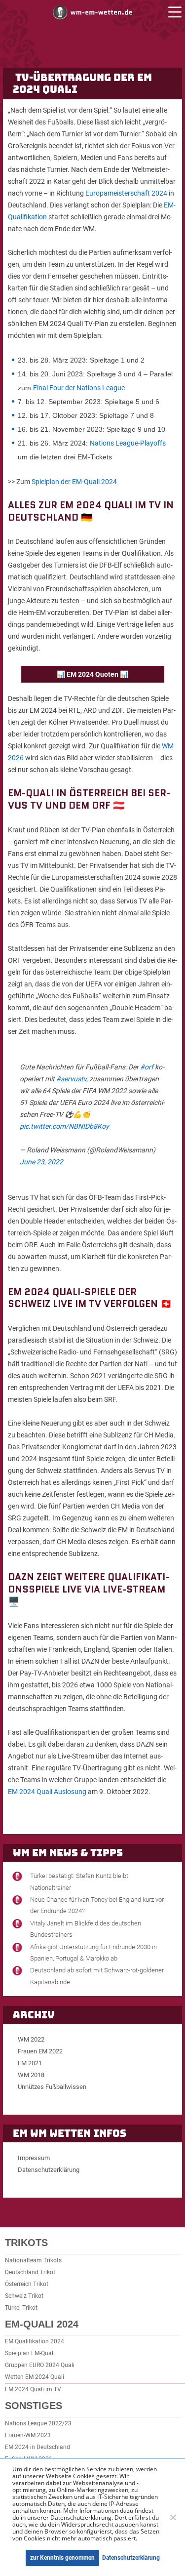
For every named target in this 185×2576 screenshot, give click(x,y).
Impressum (34, 2158)
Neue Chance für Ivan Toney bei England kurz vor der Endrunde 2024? (97, 1905)
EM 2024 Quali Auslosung (47, 1792)
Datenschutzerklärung (49, 2170)
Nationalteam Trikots (33, 2260)
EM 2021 (30, 2063)
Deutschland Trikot (30, 2272)
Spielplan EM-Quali (30, 2353)
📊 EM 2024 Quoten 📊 (92, 674)
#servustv (71, 1079)
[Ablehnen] (173, 2517)
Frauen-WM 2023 (28, 2435)
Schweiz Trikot (24, 2296)
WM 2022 (31, 2039)
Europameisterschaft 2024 (126, 193)
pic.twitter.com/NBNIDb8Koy (64, 1126)
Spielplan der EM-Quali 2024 (74, 482)
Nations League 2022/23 (38, 2423)
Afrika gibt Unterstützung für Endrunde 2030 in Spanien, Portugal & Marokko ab (93, 1953)
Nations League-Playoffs (128, 443)
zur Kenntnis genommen (62, 2558)
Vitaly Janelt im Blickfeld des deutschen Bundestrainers (86, 1929)
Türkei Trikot (21, 2308)
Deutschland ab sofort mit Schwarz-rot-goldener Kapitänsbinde (97, 1976)
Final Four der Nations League (79, 388)
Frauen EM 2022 (40, 2051)
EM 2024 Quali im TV (33, 2389)
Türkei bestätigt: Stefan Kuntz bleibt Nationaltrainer (79, 1881)
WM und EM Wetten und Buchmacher (93, 12)
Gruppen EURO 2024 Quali (40, 2365)
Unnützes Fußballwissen (52, 2087)
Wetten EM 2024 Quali (35, 2377)
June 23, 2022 (41, 1162)
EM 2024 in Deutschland (37, 2447)
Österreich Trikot (27, 2284)
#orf (147, 1067)
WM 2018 (31, 2075)
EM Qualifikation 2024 (35, 2341)
